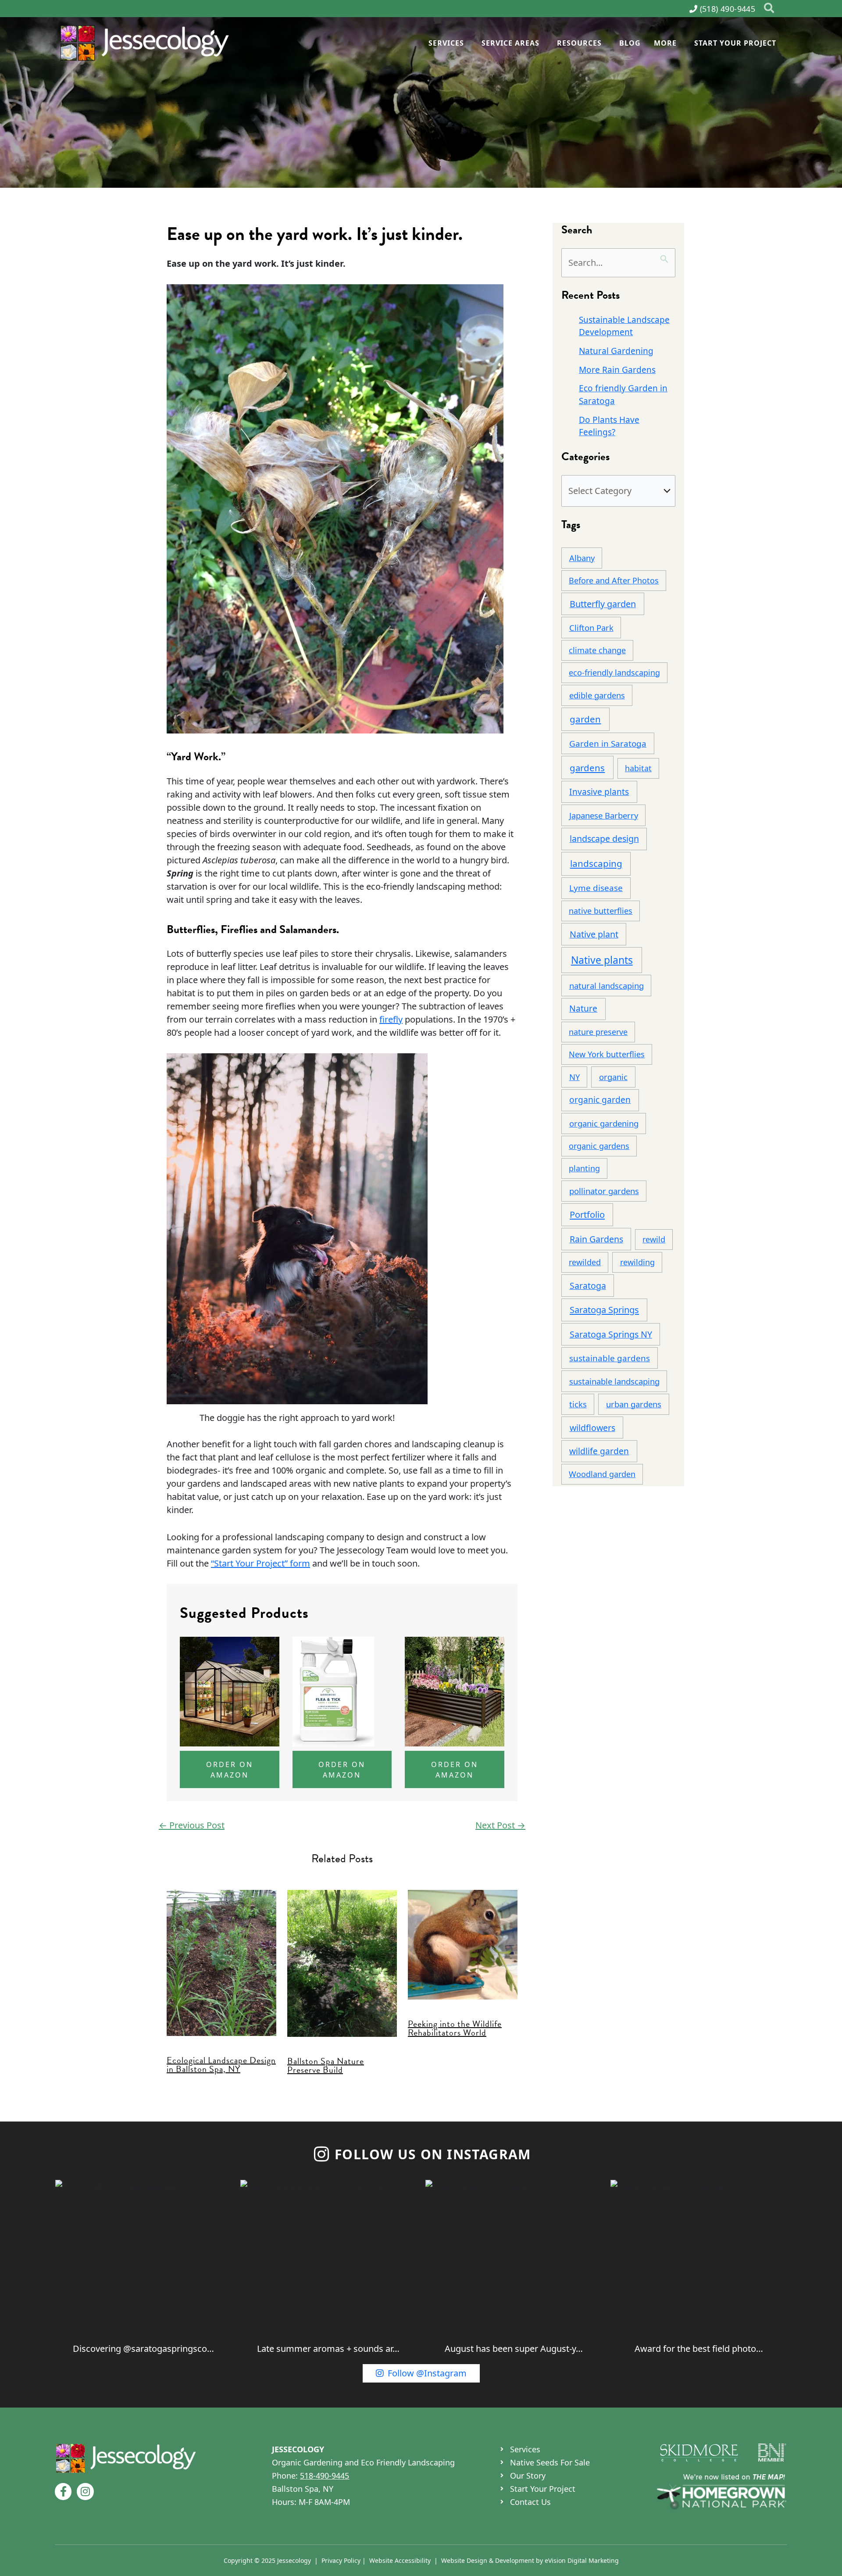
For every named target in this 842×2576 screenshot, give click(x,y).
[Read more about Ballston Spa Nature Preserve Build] (342, 1962)
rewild (654, 1239)
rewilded (585, 1262)
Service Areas (510, 43)
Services (446, 43)
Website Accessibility (400, 2560)
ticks (578, 1404)
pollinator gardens (604, 1191)
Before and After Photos (614, 580)
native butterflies (601, 911)
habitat (638, 768)
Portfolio (587, 1215)
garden (585, 719)
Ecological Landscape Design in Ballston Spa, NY (221, 2064)
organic (613, 1077)
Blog (630, 43)
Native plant (594, 934)
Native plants (602, 960)
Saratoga (588, 1286)
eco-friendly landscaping (614, 673)
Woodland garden (602, 1474)
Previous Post (192, 1825)
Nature (583, 1008)
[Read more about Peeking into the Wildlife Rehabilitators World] (463, 1944)
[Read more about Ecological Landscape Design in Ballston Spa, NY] (221, 1962)
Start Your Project (735, 43)
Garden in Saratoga (608, 744)
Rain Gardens (596, 1239)
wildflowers (592, 1428)
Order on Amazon (230, 1770)
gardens (587, 768)
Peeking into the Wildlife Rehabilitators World (455, 2028)
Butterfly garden (603, 604)
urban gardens (634, 1404)
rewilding (637, 1262)
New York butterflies (607, 1054)
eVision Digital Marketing (582, 2560)
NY (574, 1077)
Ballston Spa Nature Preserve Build (326, 2065)
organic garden (600, 1100)
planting (584, 1168)
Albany (582, 558)
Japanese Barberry (604, 815)
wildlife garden (599, 1451)
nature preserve (598, 1032)
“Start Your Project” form (260, 1563)
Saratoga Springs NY (611, 1334)
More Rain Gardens (617, 370)
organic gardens (599, 1146)
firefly (391, 1019)
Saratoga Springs (604, 1310)
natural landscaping (607, 986)
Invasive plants (599, 792)
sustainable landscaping (614, 1381)
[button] (769, 9)
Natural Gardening (616, 351)
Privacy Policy (341, 2560)
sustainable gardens (610, 1358)
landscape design (604, 839)
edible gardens (597, 695)
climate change (597, 650)
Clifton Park (591, 628)
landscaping (596, 863)
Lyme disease (596, 888)
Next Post (500, 1825)
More (665, 43)
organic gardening (604, 1123)
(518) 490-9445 (728, 9)
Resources (579, 43)
